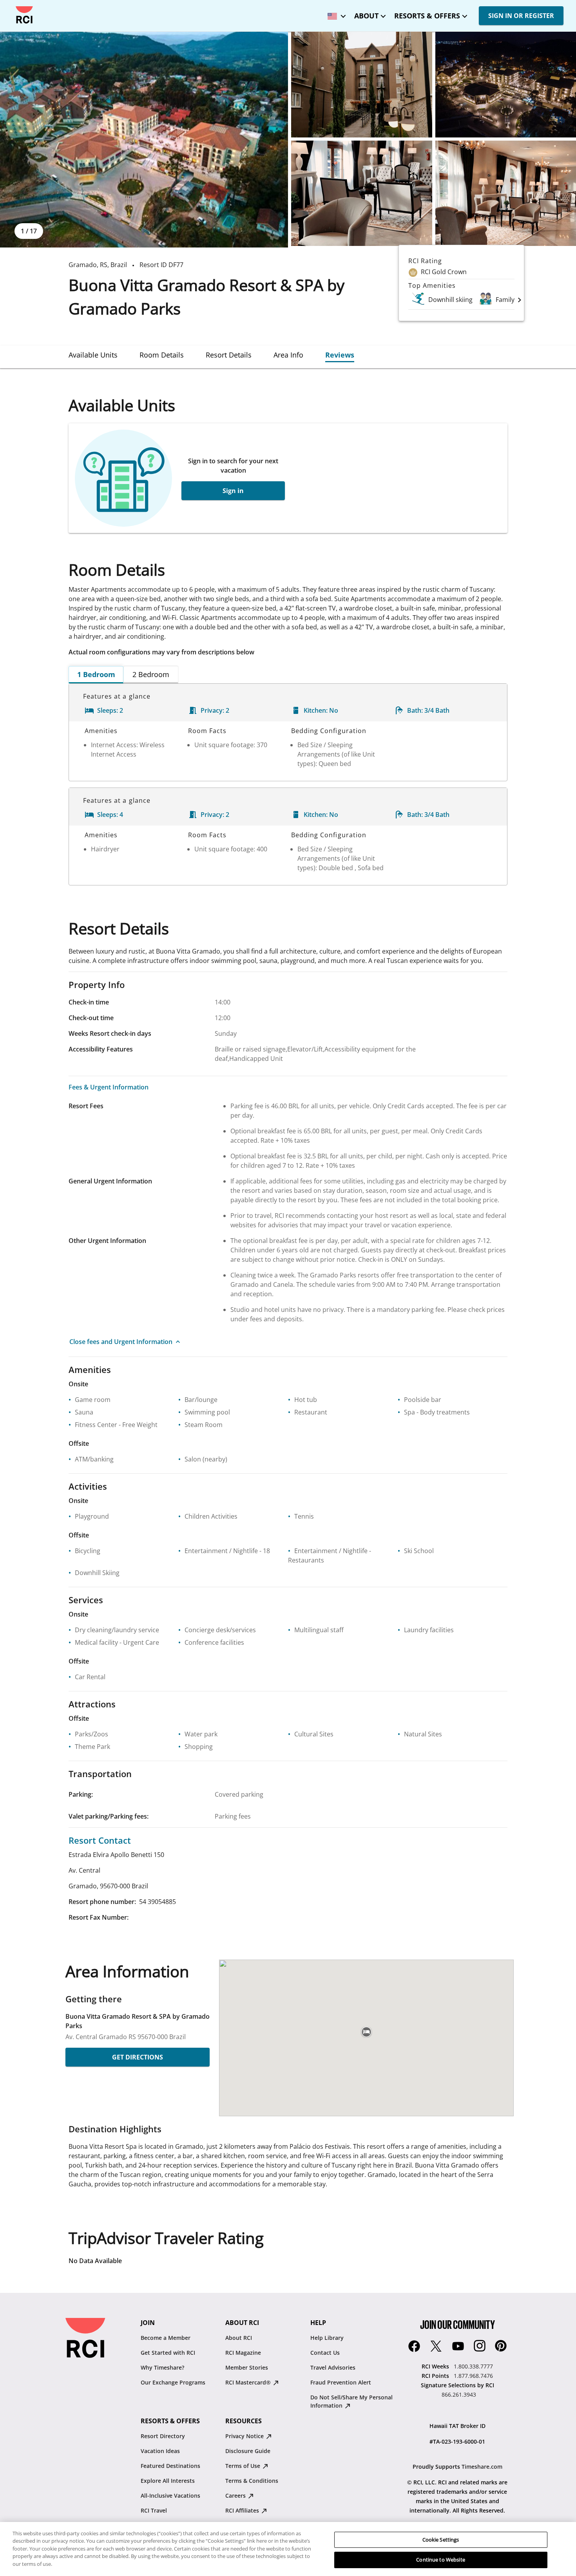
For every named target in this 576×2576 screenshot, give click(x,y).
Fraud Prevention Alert (341, 2382)
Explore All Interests (168, 2481)
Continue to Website (440, 2560)
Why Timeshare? (162, 2367)
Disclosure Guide (248, 2451)
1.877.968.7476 (473, 2376)
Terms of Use (244, 2466)
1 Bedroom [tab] (96, 674)
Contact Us (325, 2353)
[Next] (520, 300)
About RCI (239, 2338)
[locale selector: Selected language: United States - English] (335, 14)
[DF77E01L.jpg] (144, 140)
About (366, 16)
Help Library (327, 2338)
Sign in (233, 491)
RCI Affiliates (243, 2510)
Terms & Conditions (252, 2481)
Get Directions (138, 2057)
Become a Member (166, 2338)
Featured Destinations (170, 2466)
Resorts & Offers (427, 16)
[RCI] (24, 15)
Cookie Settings (441, 2540)
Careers (236, 2496)
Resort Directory (163, 2436)
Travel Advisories (333, 2367)
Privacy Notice (245, 2436)
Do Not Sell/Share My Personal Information (351, 2401)
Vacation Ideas (160, 2451)
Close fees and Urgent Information (121, 1342)
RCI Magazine (243, 2353)
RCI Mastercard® (249, 2382)
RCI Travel (154, 2510)
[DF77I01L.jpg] (362, 193)
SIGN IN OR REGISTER (521, 16)
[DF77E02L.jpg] (362, 85)
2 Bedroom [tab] (151, 674)
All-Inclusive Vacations (170, 2496)
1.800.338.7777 (473, 2366)
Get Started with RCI (168, 2353)
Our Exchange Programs (173, 2382)
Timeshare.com (482, 2467)
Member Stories (247, 2367)
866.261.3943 (459, 2394)
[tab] (93, 355)
